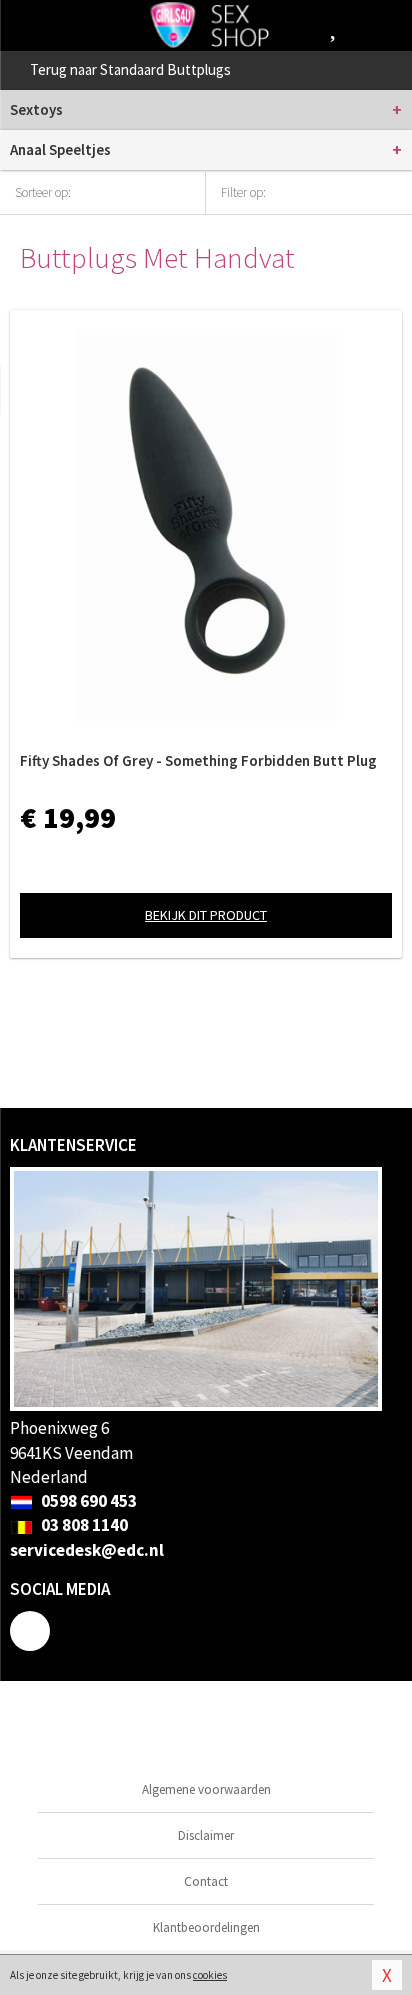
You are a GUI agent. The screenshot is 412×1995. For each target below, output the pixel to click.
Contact (206, 1881)
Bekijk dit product (206, 915)
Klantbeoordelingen (206, 1927)
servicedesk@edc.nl (87, 1550)
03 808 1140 (83, 1525)
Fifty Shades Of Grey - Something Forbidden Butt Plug (198, 760)
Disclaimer (206, 1835)
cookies (210, 1975)
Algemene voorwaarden (206, 1789)
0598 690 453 (87, 1501)
